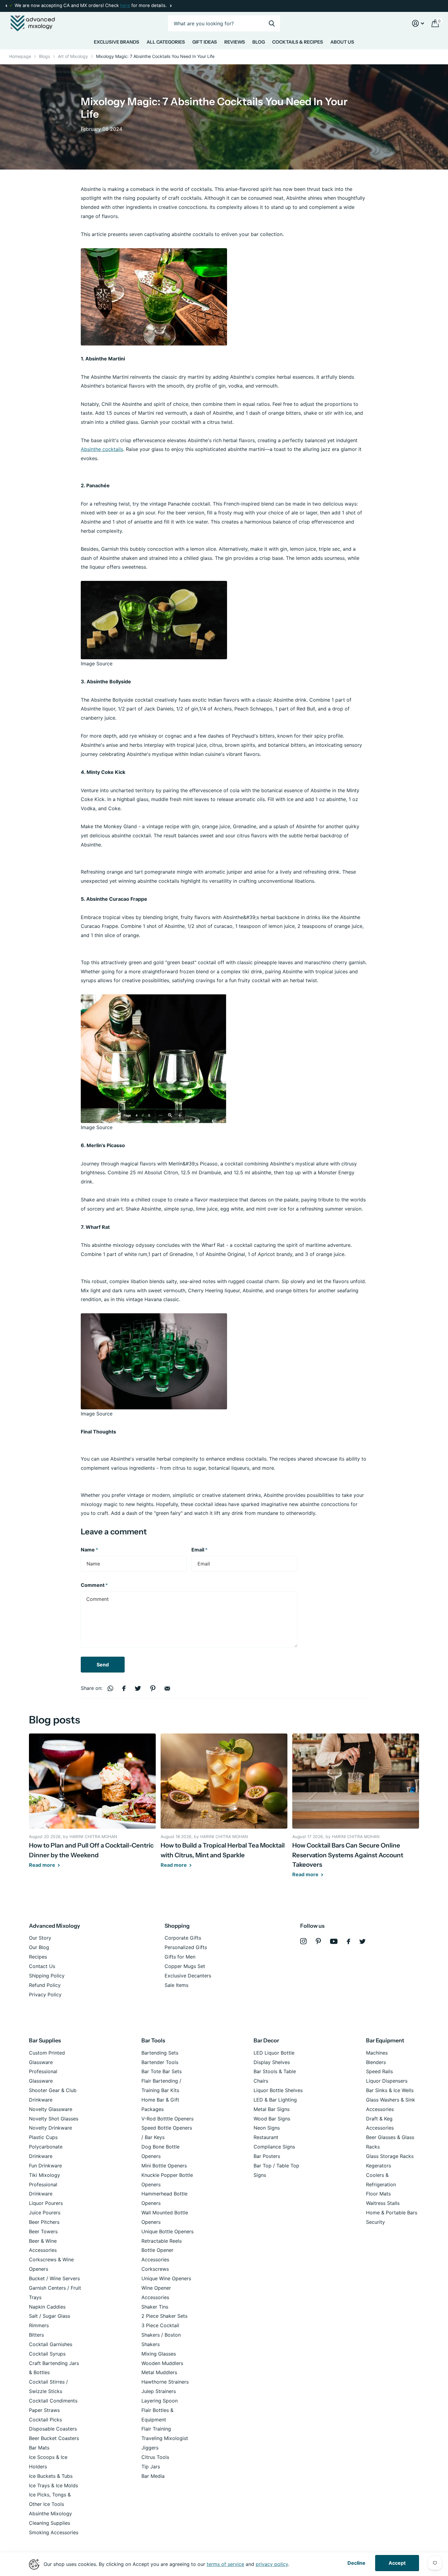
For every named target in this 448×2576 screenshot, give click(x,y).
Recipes (38, 1957)
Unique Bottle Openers (167, 2231)
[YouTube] (334, 1941)
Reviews (235, 42)
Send (103, 1665)
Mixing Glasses (159, 2354)
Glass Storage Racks (390, 2156)
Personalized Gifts (186, 1947)
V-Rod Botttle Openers (167, 2119)
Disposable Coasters (53, 2429)
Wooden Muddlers (162, 2363)
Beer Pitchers (44, 2222)
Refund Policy (45, 1985)
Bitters (36, 2335)
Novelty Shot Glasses (54, 2119)
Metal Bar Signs (272, 2109)
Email (199, 1550)
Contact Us (42, 1966)
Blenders (376, 2062)
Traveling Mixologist (165, 2438)
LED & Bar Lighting (275, 2100)
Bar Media (153, 2476)
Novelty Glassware (51, 2109)
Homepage (20, 56)
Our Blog (39, 1947)
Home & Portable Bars (392, 2213)
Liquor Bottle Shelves (278, 2090)
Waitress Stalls (383, 2203)
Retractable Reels (162, 2241)
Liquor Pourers (46, 2203)
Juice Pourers (45, 2213)
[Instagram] (303, 1941)
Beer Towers (43, 2231)
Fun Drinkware (45, 2166)
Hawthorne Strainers (165, 2382)
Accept (397, 2563)
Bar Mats (39, 2448)
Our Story (40, 1938)
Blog (259, 42)
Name (89, 1550)
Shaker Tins (155, 2307)
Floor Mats (378, 2194)
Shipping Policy (47, 1976)
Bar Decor (266, 2041)
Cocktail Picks (45, 2420)
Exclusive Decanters (188, 1976)
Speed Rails (379, 2071)
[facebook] (348, 1941)
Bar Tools (153, 2041)
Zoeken (272, 23)
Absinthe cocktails (102, 449)
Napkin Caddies (47, 2307)
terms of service (225, 2564)
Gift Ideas (205, 42)
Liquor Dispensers (387, 2081)
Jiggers (150, 2448)
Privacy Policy (45, 1995)
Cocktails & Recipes (298, 42)
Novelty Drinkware (50, 2128)
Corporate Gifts (183, 1938)
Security (375, 2222)
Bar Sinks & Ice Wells (390, 2090)
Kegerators (379, 2166)
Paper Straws (44, 2410)
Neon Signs (267, 2128)
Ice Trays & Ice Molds (53, 2485)
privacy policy (272, 2564)
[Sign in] (418, 23)
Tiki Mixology (44, 2175)
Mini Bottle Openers (164, 2166)
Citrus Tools (155, 2457)
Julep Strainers (159, 2391)
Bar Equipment (385, 2041)
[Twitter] (363, 1941)
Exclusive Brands (117, 42)
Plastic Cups (43, 2137)
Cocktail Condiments (53, 2401)
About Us (342, 42)
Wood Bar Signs (272, 2119)
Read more (43, 1865)
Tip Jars (151, 2467)
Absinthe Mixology (50, 2513)
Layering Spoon (160, 2401)
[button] (6, 6)
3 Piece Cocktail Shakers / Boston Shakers (161, 2335)
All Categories (166, 42)
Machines (377, 2053)
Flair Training (156, 2429)
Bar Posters (267, 2156)
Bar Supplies (45, 2041)
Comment (94, 1585)
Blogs (44, 56)
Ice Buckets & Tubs (51, 2476)
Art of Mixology (73, 56)
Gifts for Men (180, 1957)
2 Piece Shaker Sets (164, 2316)
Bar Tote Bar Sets (162, 2071)
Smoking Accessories (54, 2532)
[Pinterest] (318, 1941)
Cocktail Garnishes (51, 2344)
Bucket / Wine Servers (54, 2278)
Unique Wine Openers (166, 2278)
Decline (356, 2563)
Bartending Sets (160, 2053)
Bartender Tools (160, 2062)
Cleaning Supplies (50, 2523)
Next (126, 6)
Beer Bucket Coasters (54, 2438)
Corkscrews (155, 2269)
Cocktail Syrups (47, 2354)
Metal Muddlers (159, 2372)
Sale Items (176, 1985)
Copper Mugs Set (185, 1966)
